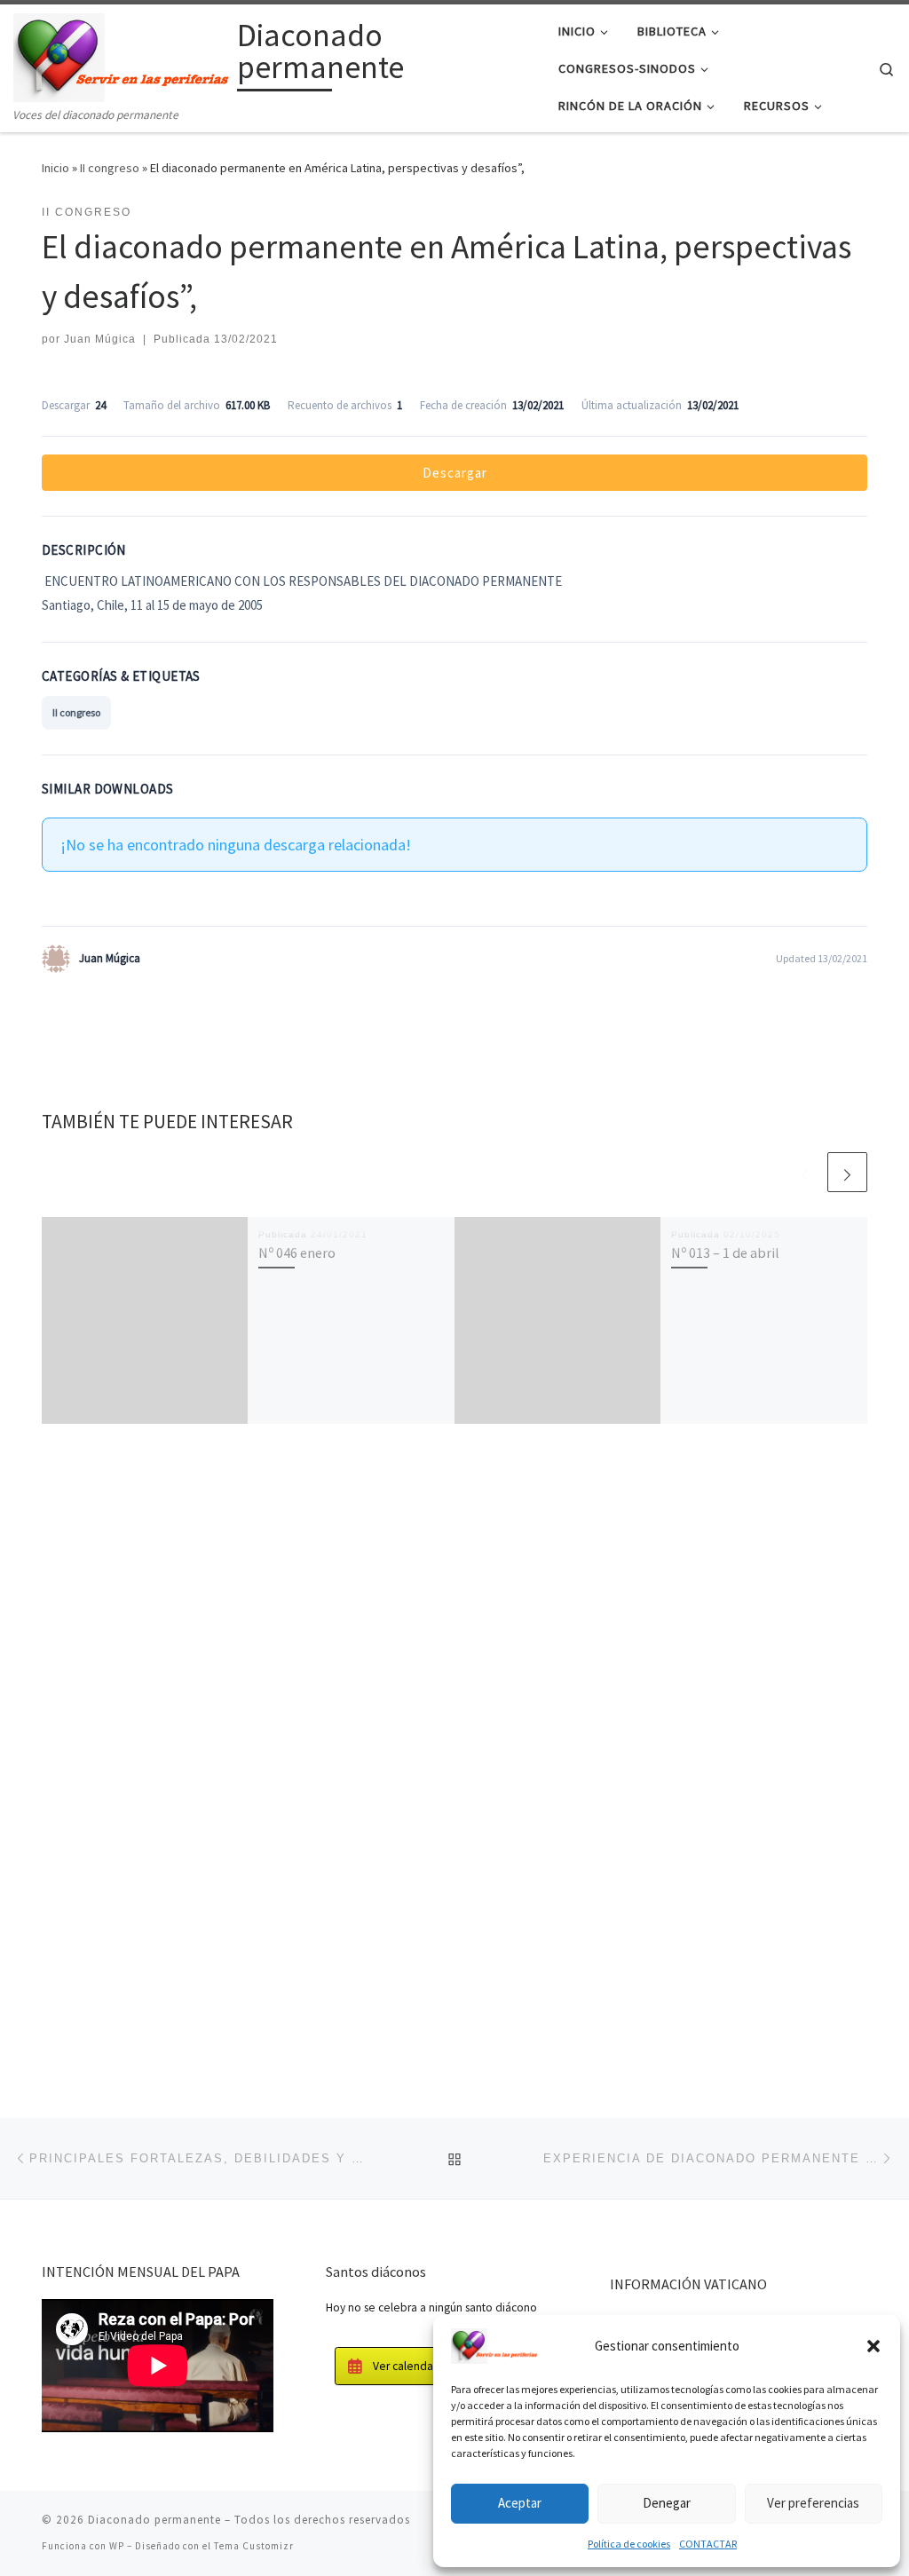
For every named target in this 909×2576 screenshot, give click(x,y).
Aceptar (520, 2503)
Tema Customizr (254, 2546)
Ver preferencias (813, 2503)
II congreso (110, 168)
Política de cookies (629, 2544)
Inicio (55, 168)
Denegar (667, 2503)
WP (117, 2546)
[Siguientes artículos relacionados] (847, 1172)
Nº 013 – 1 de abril (725, 1252)
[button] (873, 2346)
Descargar (455, 473)
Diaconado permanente (154, 2520)
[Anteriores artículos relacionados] (805, 1172)
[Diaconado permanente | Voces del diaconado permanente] (122, 55)
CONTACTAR (708, 2544)
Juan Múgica (100, 339)
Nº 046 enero (297, 1252)
